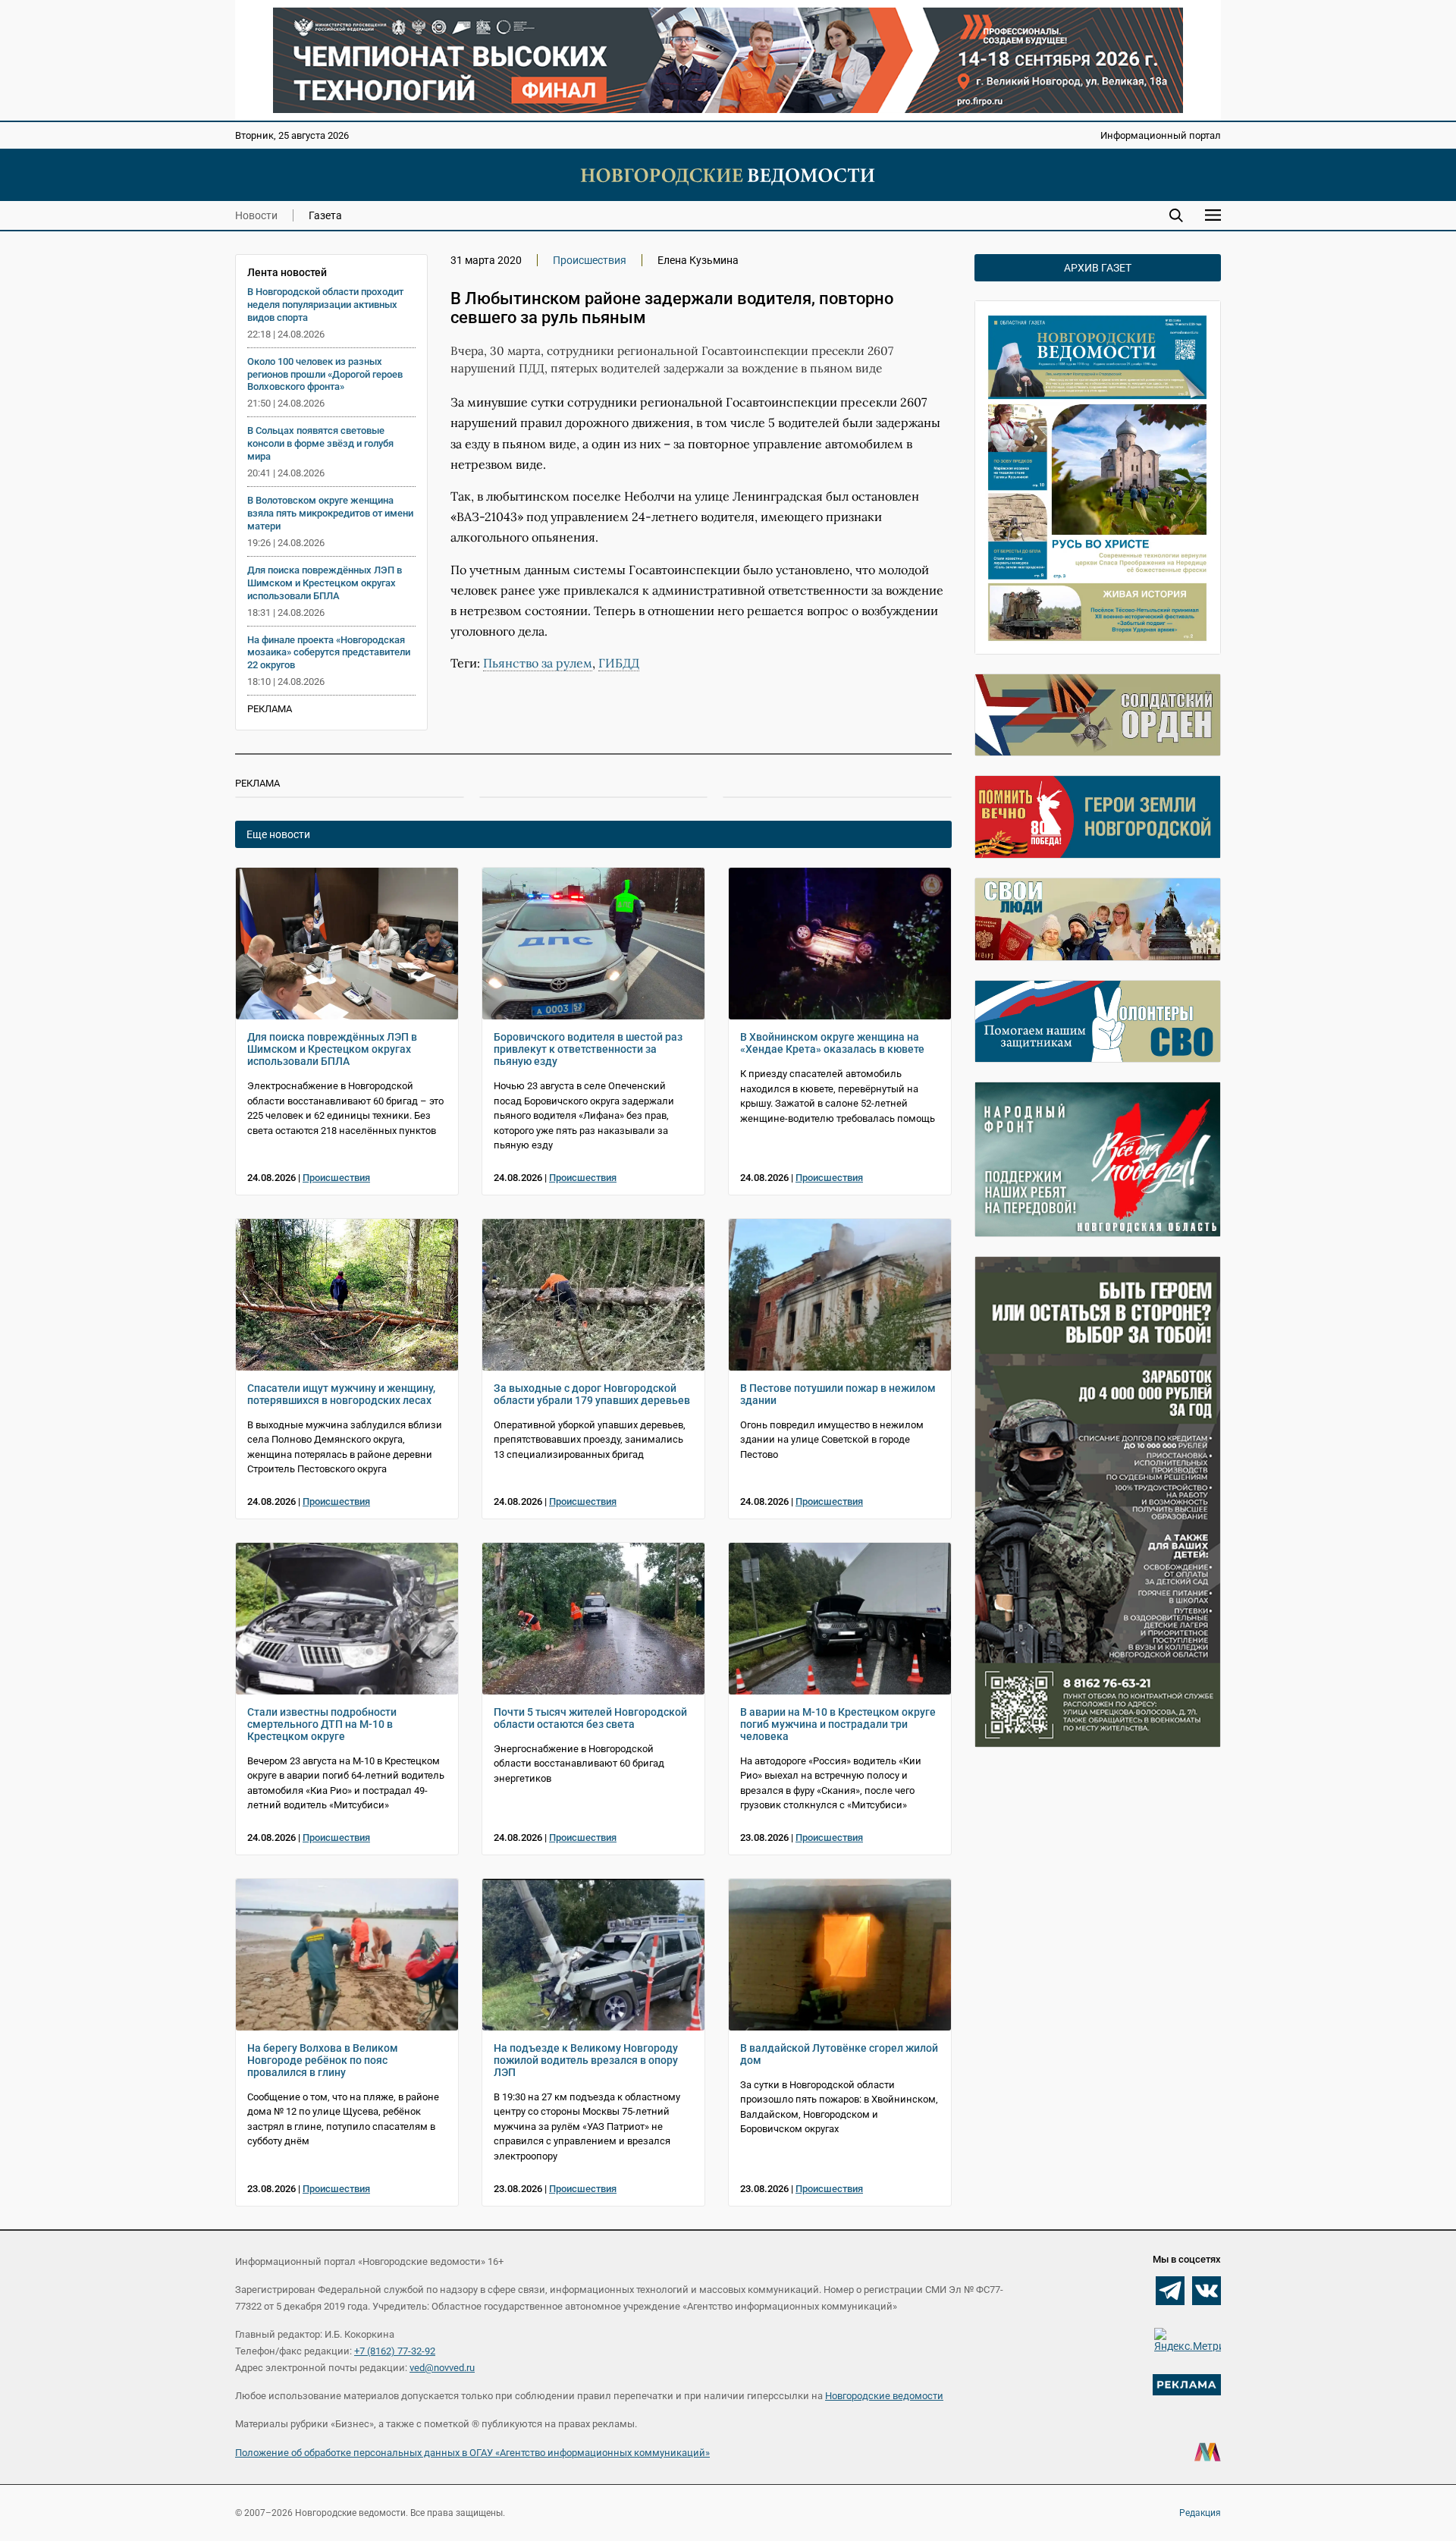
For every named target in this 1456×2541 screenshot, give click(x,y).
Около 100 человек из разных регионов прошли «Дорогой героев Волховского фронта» (325, 374)
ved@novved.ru (442, 2368)
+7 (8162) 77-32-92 (395, 2351)
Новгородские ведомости (884, 2396)
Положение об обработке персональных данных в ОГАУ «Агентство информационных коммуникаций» (472, 2453)
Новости (256, 215)
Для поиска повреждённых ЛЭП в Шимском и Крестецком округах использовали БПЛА (325, 583)
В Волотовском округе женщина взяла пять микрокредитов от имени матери (330, 513)
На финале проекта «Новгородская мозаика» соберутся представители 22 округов (329, 653)
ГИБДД (619, 663)
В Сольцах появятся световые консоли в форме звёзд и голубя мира (320, 443)
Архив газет (1098, 268)
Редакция (1200, 2513)
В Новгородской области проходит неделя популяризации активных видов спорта (325, 305)
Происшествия (590, 260)
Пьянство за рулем (538, 663)
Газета (325, 215)
